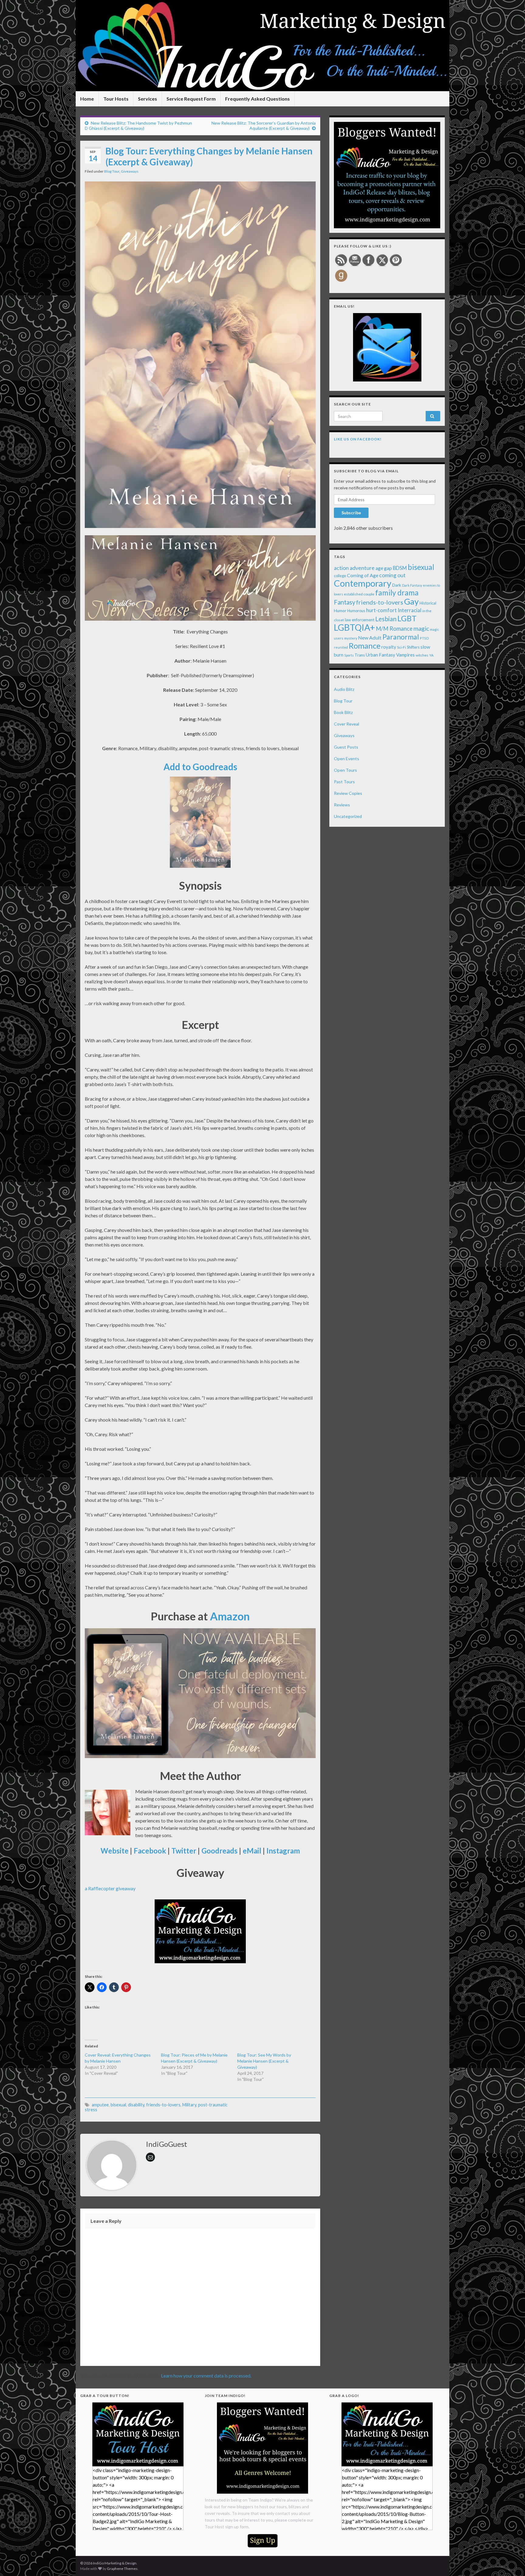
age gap (384, 568)
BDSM (400, 568)
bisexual (118, 2105)
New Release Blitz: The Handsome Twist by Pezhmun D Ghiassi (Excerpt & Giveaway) (138, 126)
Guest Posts (346, 747)
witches (422, 655)
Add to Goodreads (200, 767)
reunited (341, 647)
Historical (428, 603)
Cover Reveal (347, 724)
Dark (397, 585)
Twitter (184, 1851)
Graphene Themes (122, 2569)
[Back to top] (511, 2562)
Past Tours (344, 782)
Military (189, 2105)
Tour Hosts (116, 99)
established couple (359, 594)
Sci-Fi (401, 647)
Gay (411, 601)
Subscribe (351, 513)
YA (431, 655)
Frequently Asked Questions (257, 99)
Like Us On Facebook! (358, 439)
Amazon (230, 1616)
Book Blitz (343, 712)
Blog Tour (112, 171)
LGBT (407, 618)
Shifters (413, 647)
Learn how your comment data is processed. (206, 2376)
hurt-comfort (381, 610)
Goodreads (220, 1851)
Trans (360, 655)
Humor (340, 611)
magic (421, 628)
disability (136, 2105)
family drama (397, 593)
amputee (100, 2105)
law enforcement (360, 620)
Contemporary (363, 583)
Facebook (150, 1851)
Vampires (405, 655)
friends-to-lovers (163, 2105)
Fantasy (345, 602)
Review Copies (348, 793)
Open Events (347, 759)
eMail (252, 1851)
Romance (365, 646)
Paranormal (401, 637)
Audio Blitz (344, 689)
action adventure (354, 568)
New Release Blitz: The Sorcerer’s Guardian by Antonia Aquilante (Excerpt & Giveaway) (264, 126)
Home (87, 99)
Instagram (283, 1851)
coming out (392, 575)
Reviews (342, 805)
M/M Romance (394, 629)
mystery (351, 638)
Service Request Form (191, 99)
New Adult (370, 638)
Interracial (410, 610)
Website (115, 1851)
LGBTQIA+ (354, 627)
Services (148, 99)
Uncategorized (348, 816)
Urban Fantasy (381, 655)
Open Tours (345, 770)
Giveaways (130, 171)
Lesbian (386, 619)
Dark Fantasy (412, 585)
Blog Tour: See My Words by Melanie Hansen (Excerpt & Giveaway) (264, 2061)
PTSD (424, 638)
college (340, 576)
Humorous (356, 611)
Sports (349, 655)
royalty (389, 647)
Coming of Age (363, 575)
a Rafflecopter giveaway (110, 1888)
